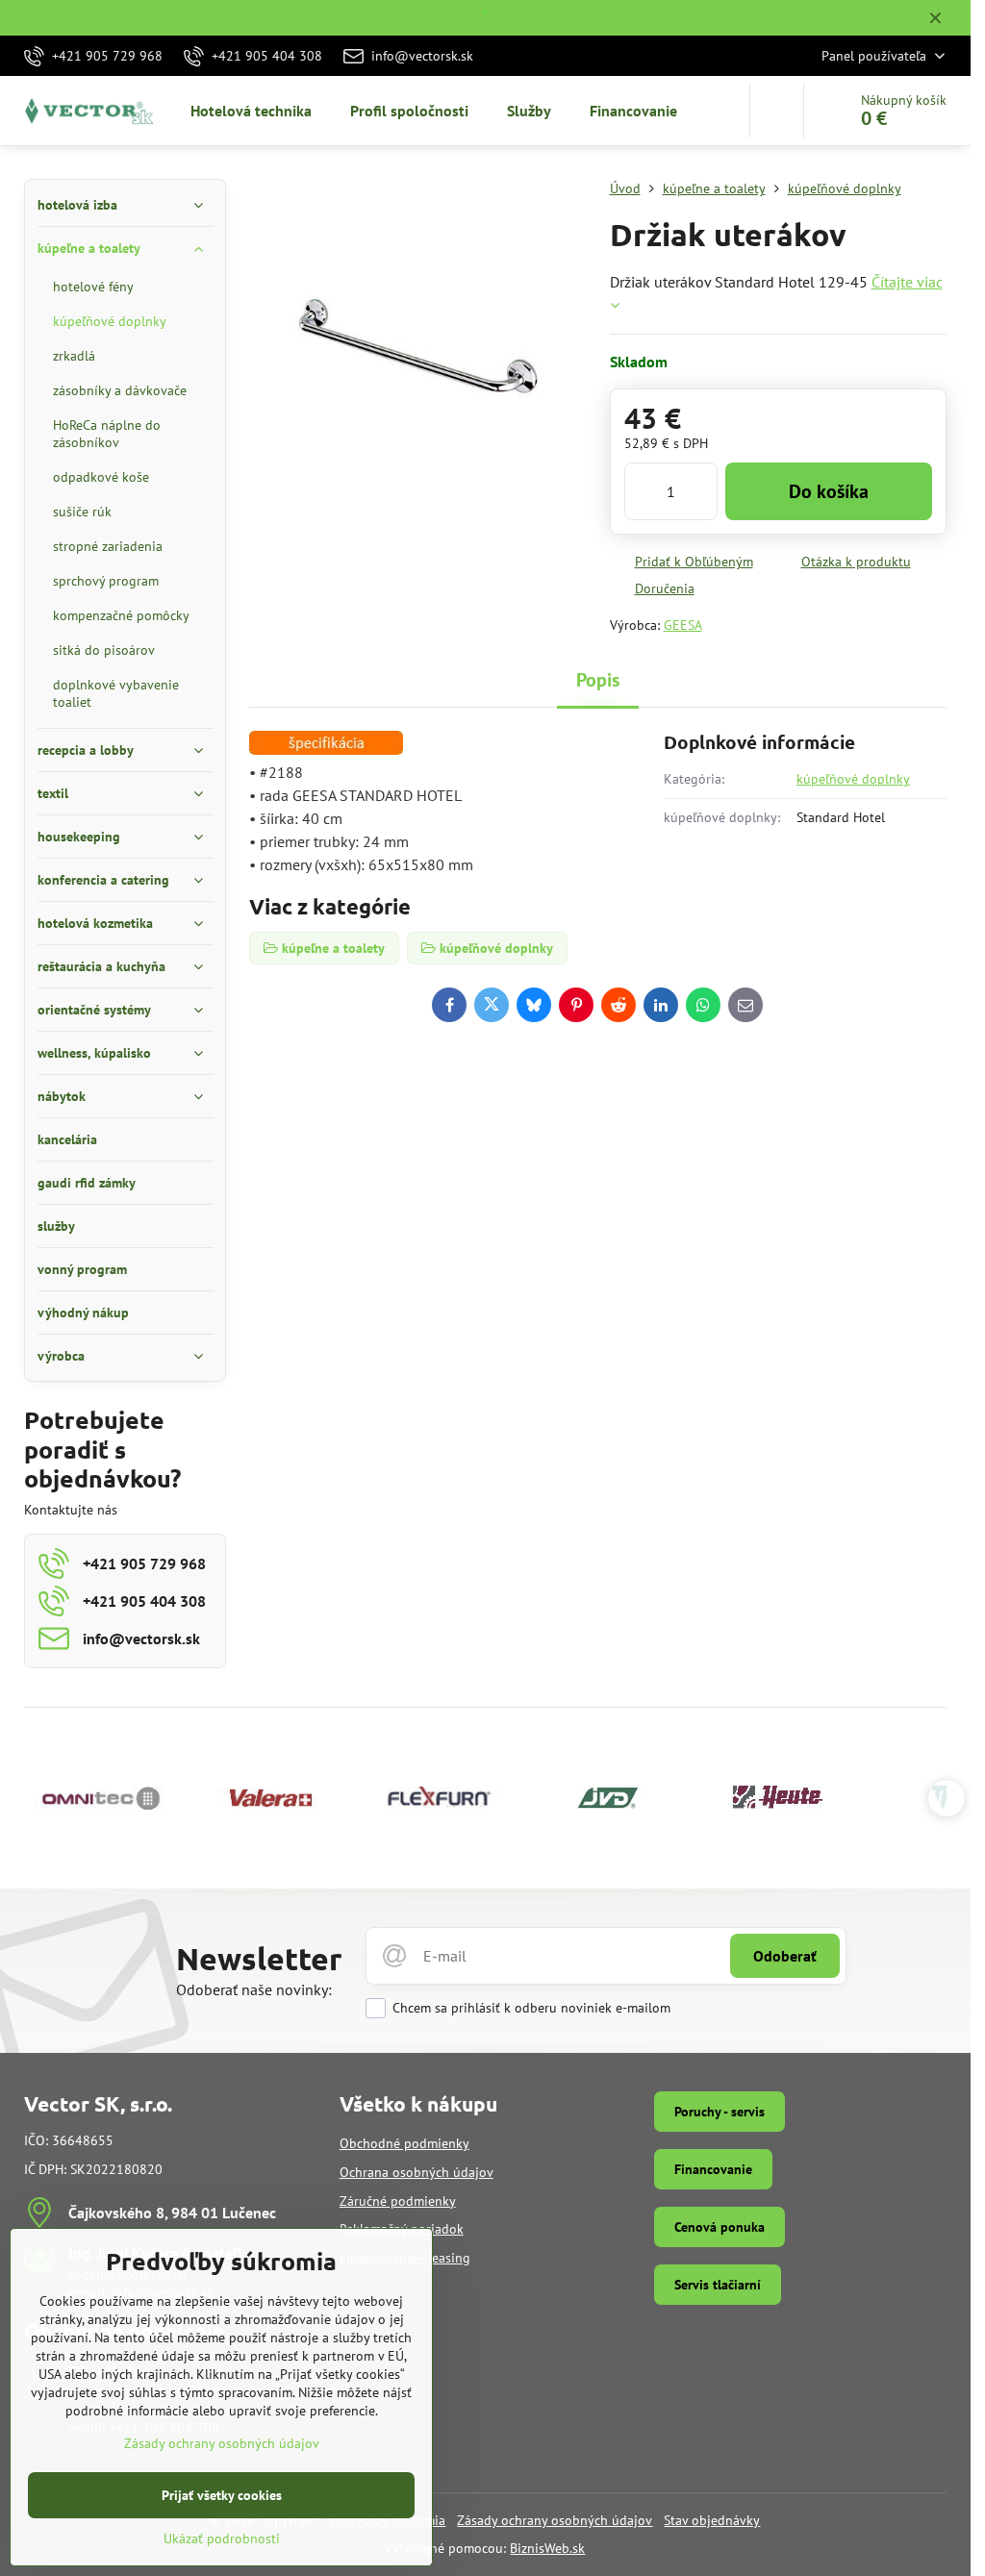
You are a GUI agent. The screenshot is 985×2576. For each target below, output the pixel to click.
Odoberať (785, 1956)
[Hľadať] (777, 111)
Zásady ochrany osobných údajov (555, 2520)
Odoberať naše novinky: (254, 1989)
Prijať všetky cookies (222, 2495)
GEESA (683, 625)
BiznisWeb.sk (547, 2548)
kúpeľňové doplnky (853, 779)
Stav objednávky (712, 2520)
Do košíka (829, 491)
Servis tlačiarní (718, 2285)
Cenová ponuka (720, 2227)
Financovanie (713, 2169)
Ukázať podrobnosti (222, 2538)
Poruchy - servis (720, 2112)
